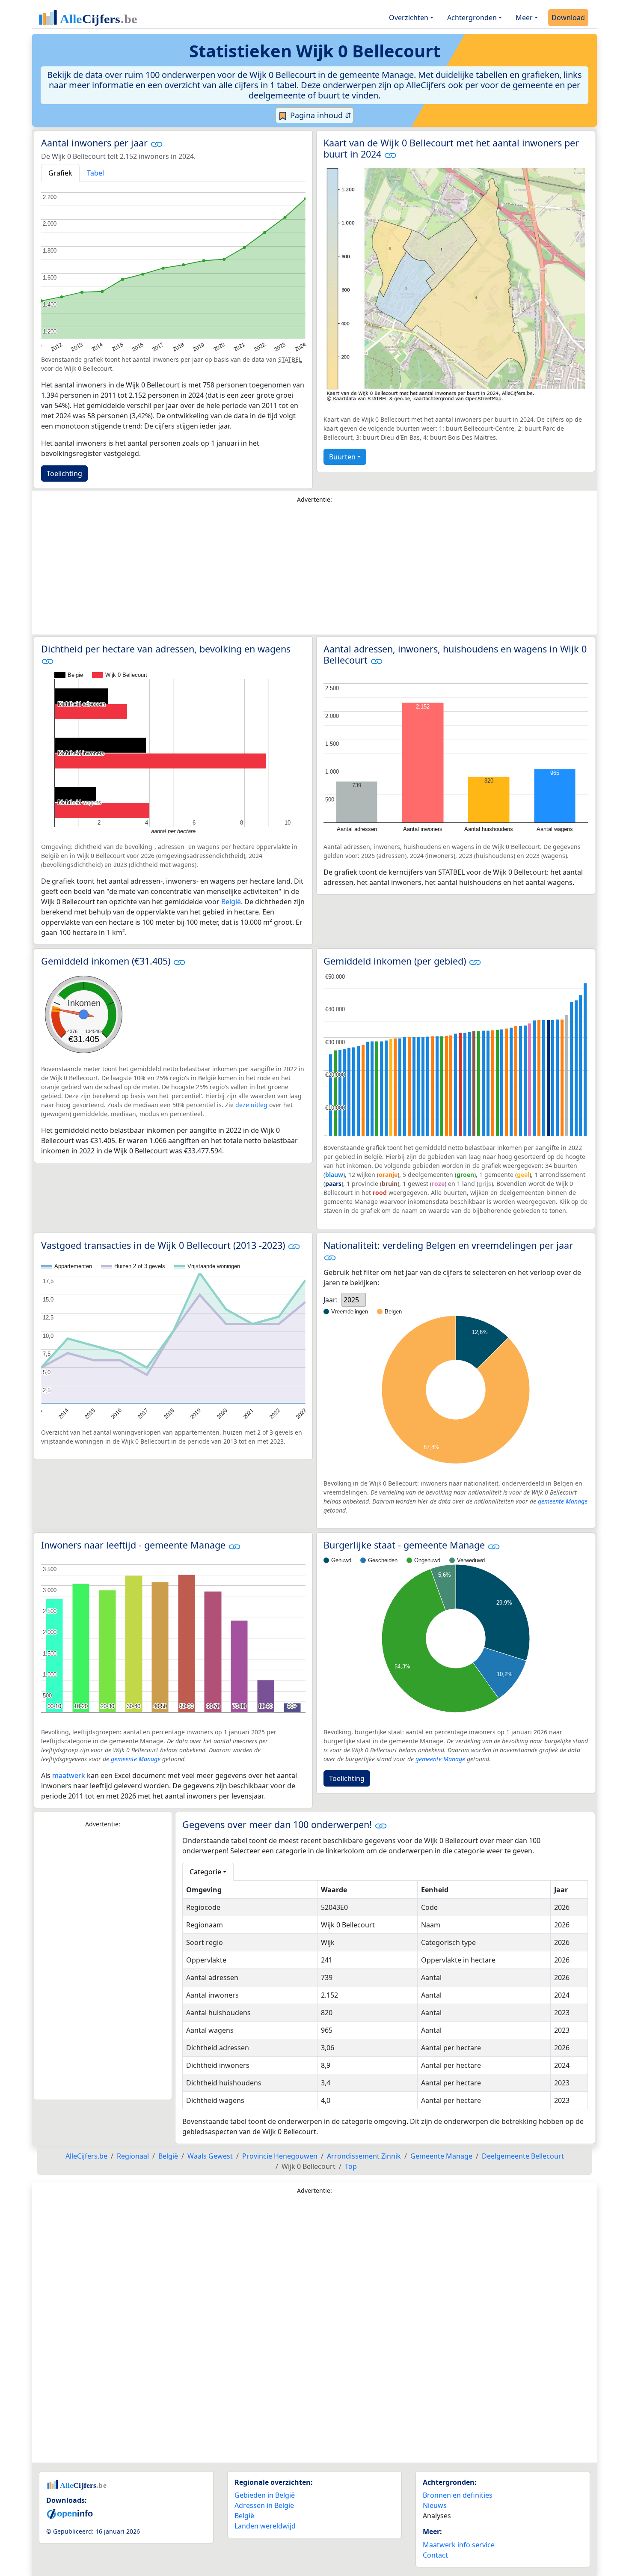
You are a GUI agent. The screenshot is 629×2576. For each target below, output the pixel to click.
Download (568, 18)
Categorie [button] (205, 1872)
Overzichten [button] (409, 18)
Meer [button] (524, 18)
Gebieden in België (265, 2495)
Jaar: (331, 1300)
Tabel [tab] (95, 173)
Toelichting (64, 474)
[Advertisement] (314, 571)
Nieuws (435, 2505)
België (231, 902)
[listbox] (354, 1300)
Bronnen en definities (458, 2495)
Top (351, 2166)
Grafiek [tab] (60, 173)
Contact (435, 2555)
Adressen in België (264, 2505)
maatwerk (69, 1775)
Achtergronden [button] (472, 18)
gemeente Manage (563, 1501)
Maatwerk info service (459, 2545)
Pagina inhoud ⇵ (320, 115)
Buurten (342, 457)
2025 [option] (351, 1300)
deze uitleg (251, 1105)
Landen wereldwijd (265, 2526)
